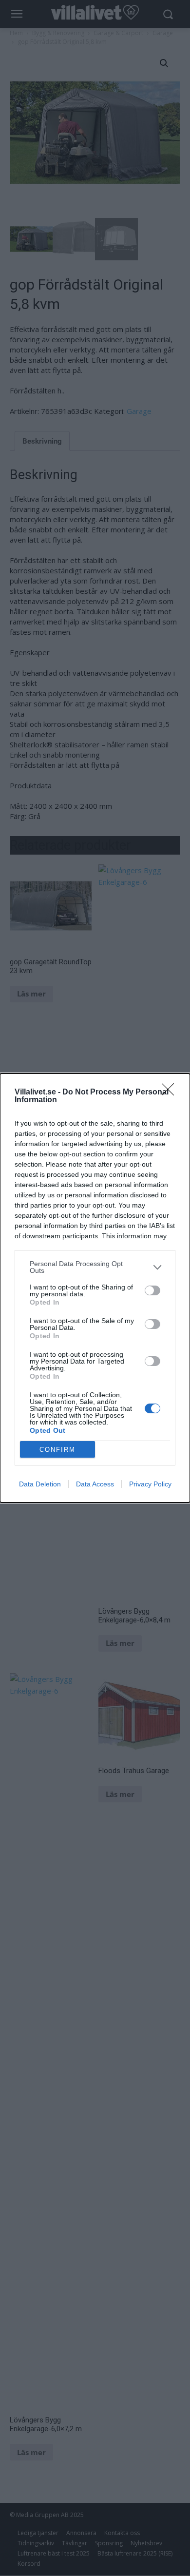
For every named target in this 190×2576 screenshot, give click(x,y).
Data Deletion (40, 1484)
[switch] (152, 1290)
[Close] (171, 1093)
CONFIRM (57, 1450)
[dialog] (95, 1288)
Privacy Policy (150, 1484)
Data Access (95, 1484)
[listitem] (95, 1267)
